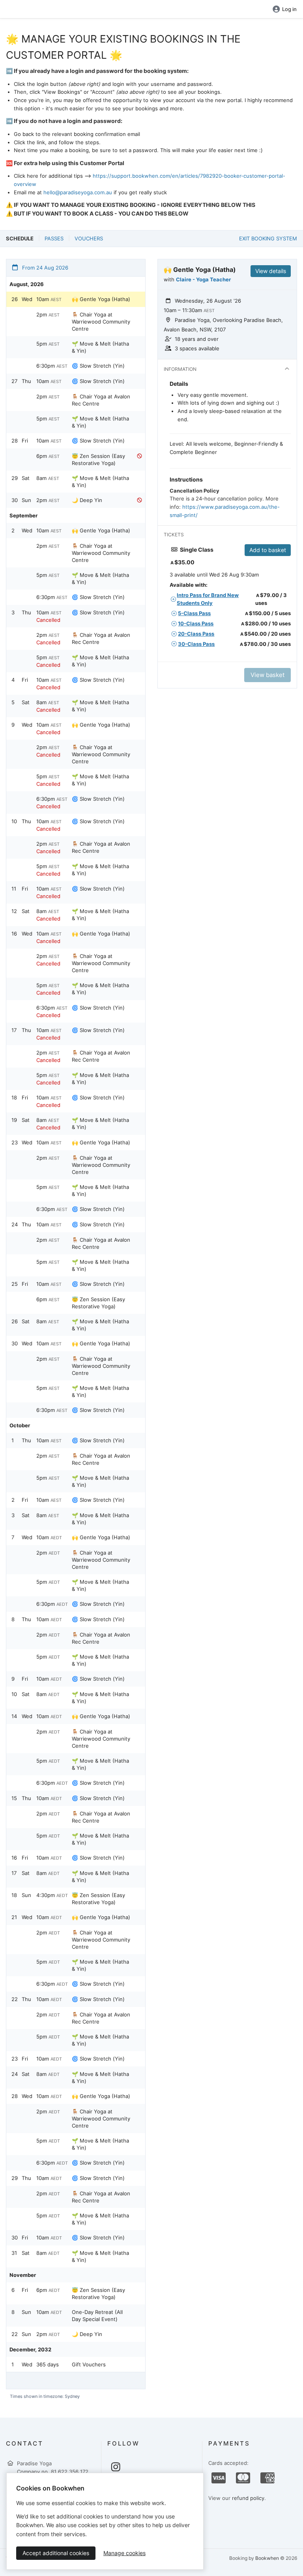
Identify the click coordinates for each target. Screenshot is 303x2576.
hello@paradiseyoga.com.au (78, 192)
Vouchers (89, 238)
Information (180, 369)
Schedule (20, 238)
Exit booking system (268, 238)
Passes (54, 238)
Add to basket (268, 550)
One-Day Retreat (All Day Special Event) (97, 2316)
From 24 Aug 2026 (44, 268)
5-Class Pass (194, 613)
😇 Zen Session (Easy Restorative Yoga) (98, 459)
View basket (267, 675)
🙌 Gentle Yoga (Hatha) (101, 299)
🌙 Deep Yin (87, 500)
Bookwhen (267, 2558)
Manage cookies (124, 2553)
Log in (289, 9)
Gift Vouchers (89, 2364)
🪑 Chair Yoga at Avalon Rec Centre (101, 400)
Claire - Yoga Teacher (203, 279)
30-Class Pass (196, 644)
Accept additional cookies (56, 2553)
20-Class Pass (196, 634)
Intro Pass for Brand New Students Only (208, 599)
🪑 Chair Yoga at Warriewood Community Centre (101, 322)
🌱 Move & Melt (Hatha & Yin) (100, 347)
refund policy (248, 2498)
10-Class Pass (196, 623)
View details (271, 271)
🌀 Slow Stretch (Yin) (98, 366)
